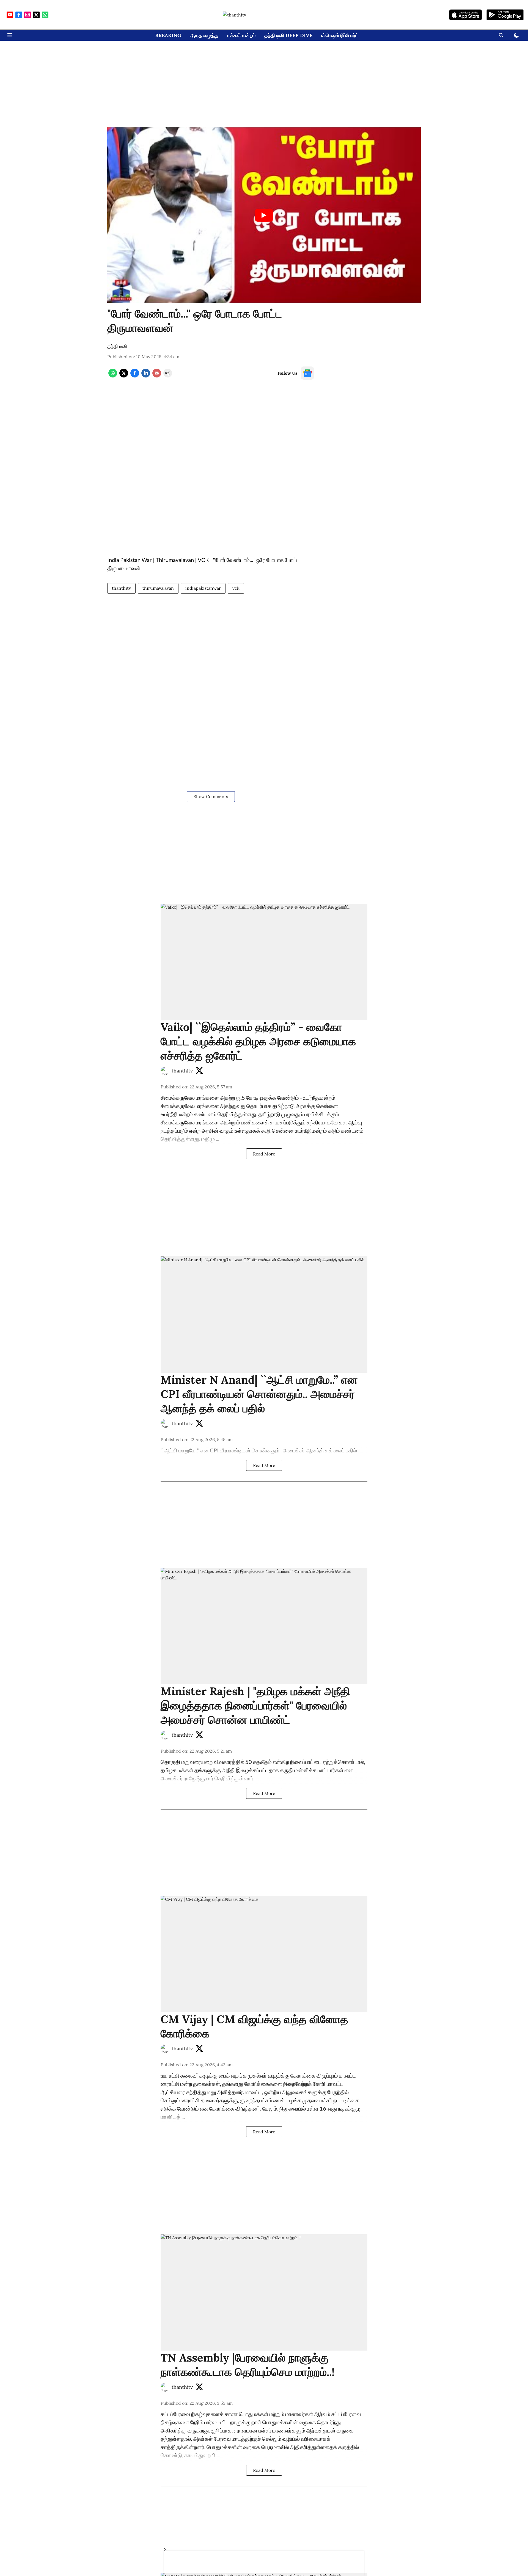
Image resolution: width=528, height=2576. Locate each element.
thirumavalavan (158, 588)
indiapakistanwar (203, 588)
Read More (264, 1154)
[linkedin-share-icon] (146, 376)
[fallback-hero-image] (264, 962)
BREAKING (168, 35)
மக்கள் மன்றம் (241, 35)
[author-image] (165, 1071)
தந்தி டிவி (117, 346)
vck (236, 588)
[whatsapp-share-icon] (113, 376)
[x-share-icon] (124, 376)
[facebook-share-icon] (135, 376)
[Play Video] (264, 215)
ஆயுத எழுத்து (204, 35)
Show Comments (211, 796)
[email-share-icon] (157, 376)
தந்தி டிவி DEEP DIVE (288, 35)
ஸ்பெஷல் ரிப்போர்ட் (340, 35)
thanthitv (121, 588)
